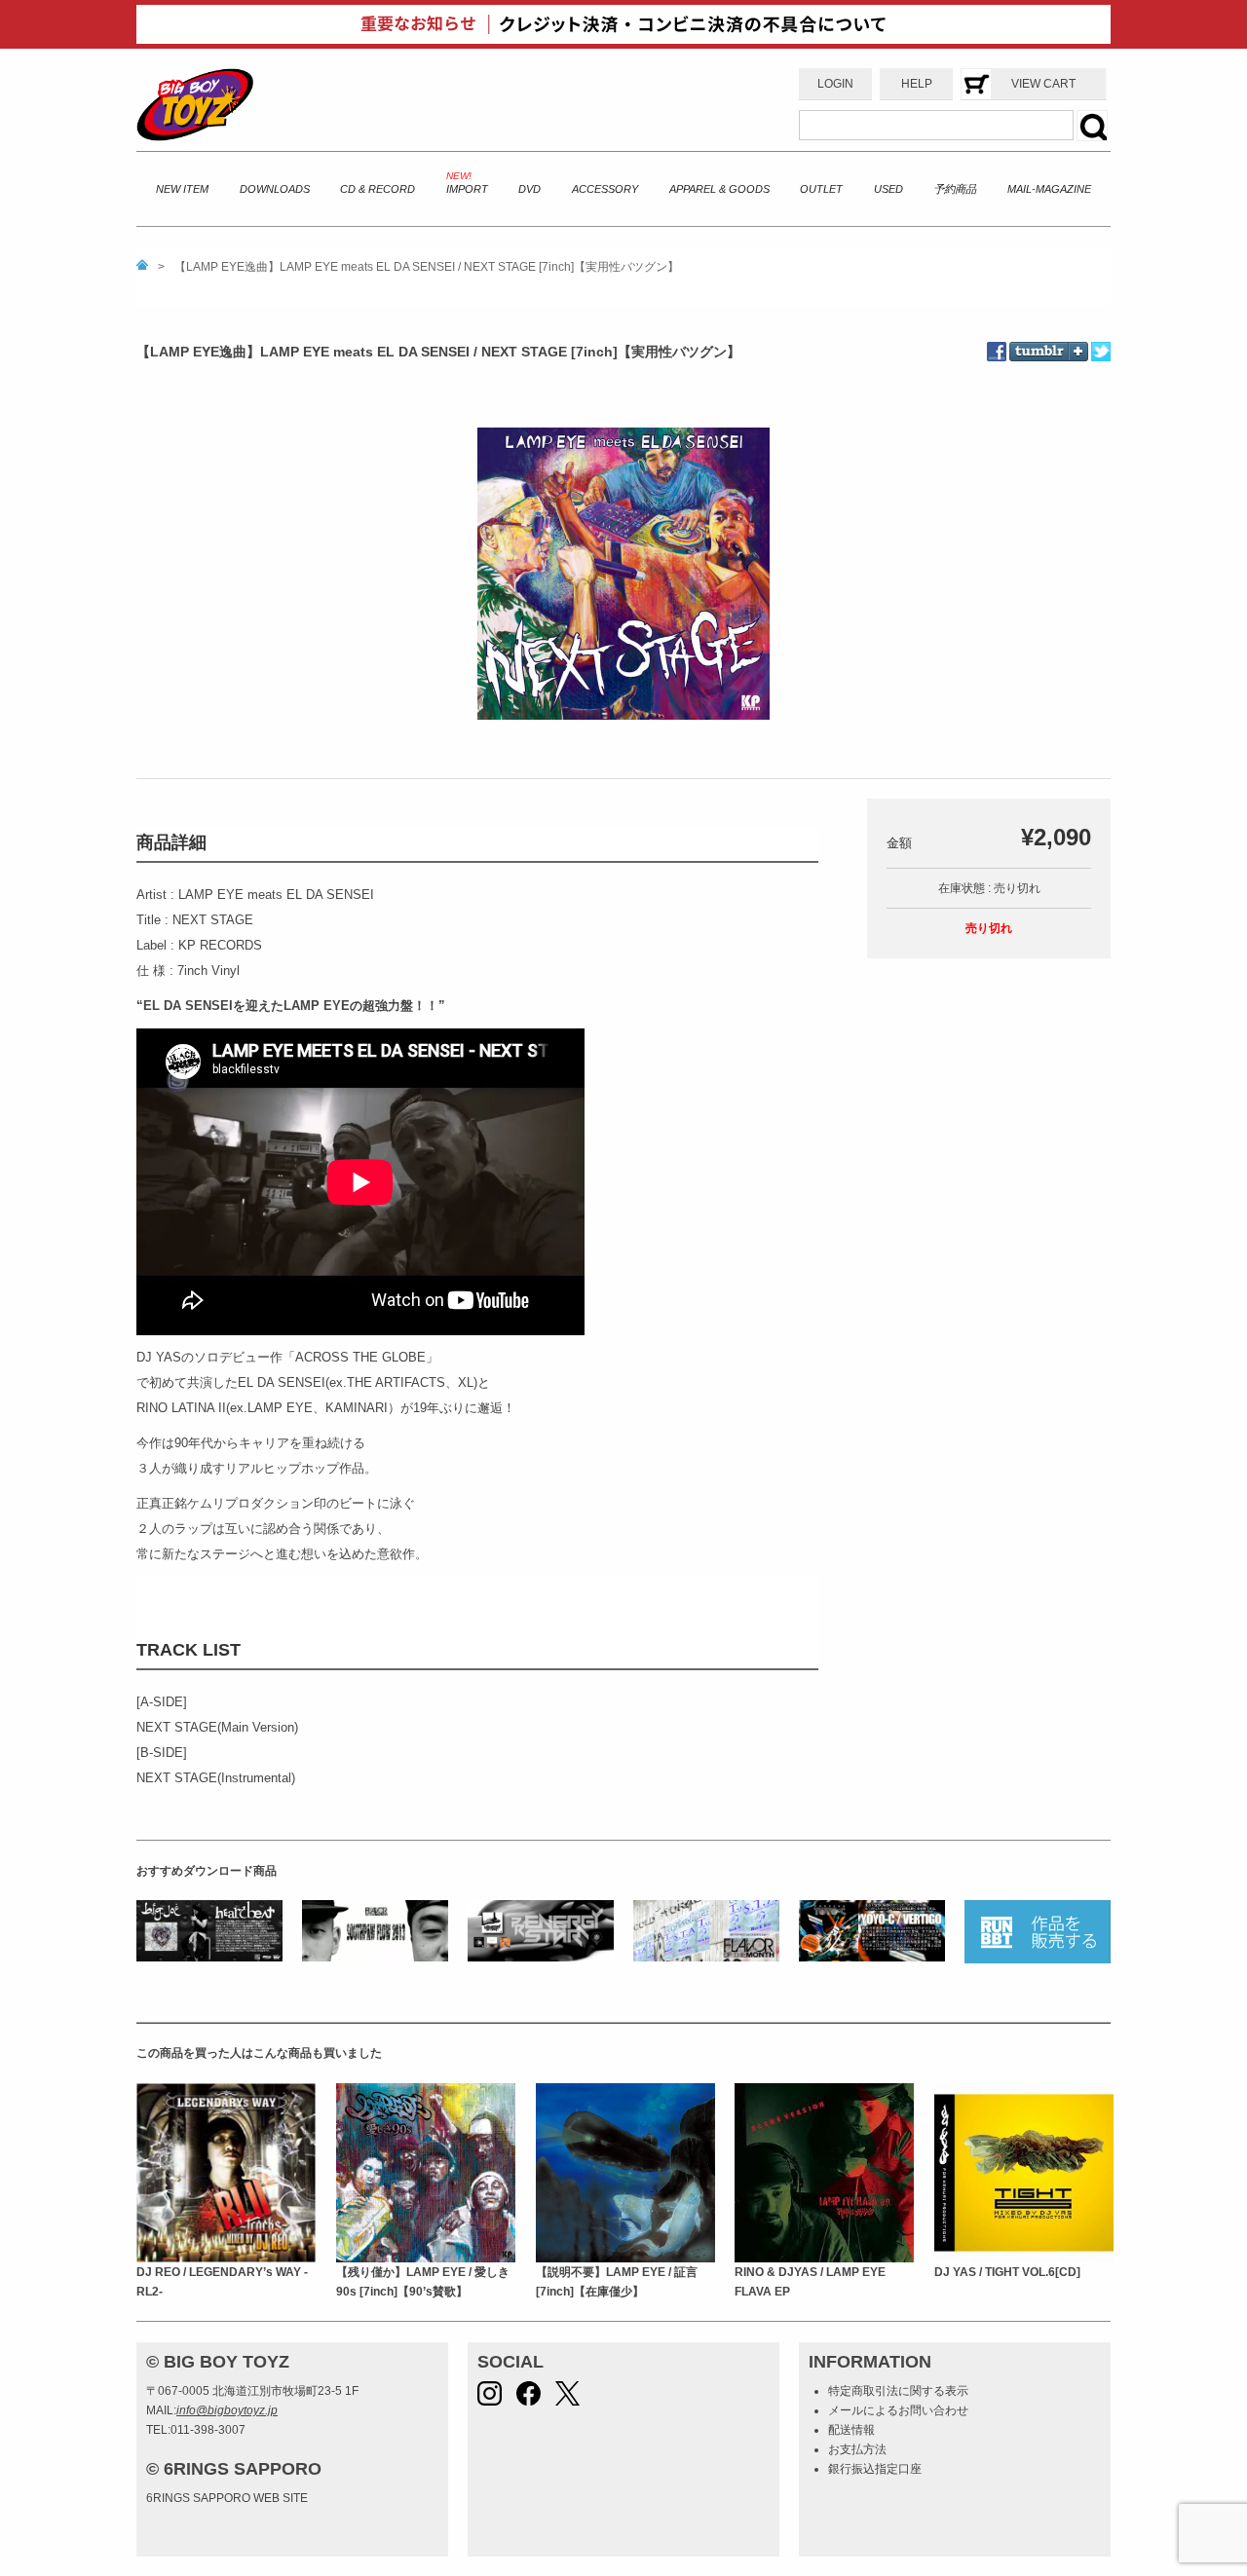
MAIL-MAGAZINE (1049, 189)
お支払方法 (857, 2449)
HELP (917, 84)
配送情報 (851, 2430)
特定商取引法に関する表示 (898, 2391)
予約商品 (955, 189)
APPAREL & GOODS (719, 189)
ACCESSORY (605, 189)
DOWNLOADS (275, 189)
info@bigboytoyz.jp (227, 2410)
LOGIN (835, 84)
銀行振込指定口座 (875, 2469)
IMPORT (467, 189)
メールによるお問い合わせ (898, 2410)
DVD (529, 189)
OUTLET (821, 189)
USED (888, 189)
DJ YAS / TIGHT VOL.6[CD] (1007, 2272)
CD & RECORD (378, 189)
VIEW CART (1043, 84)
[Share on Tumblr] (1049, 338)
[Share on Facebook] (998, 352)
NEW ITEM (182, 189)
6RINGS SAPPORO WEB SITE (227, 2498)
